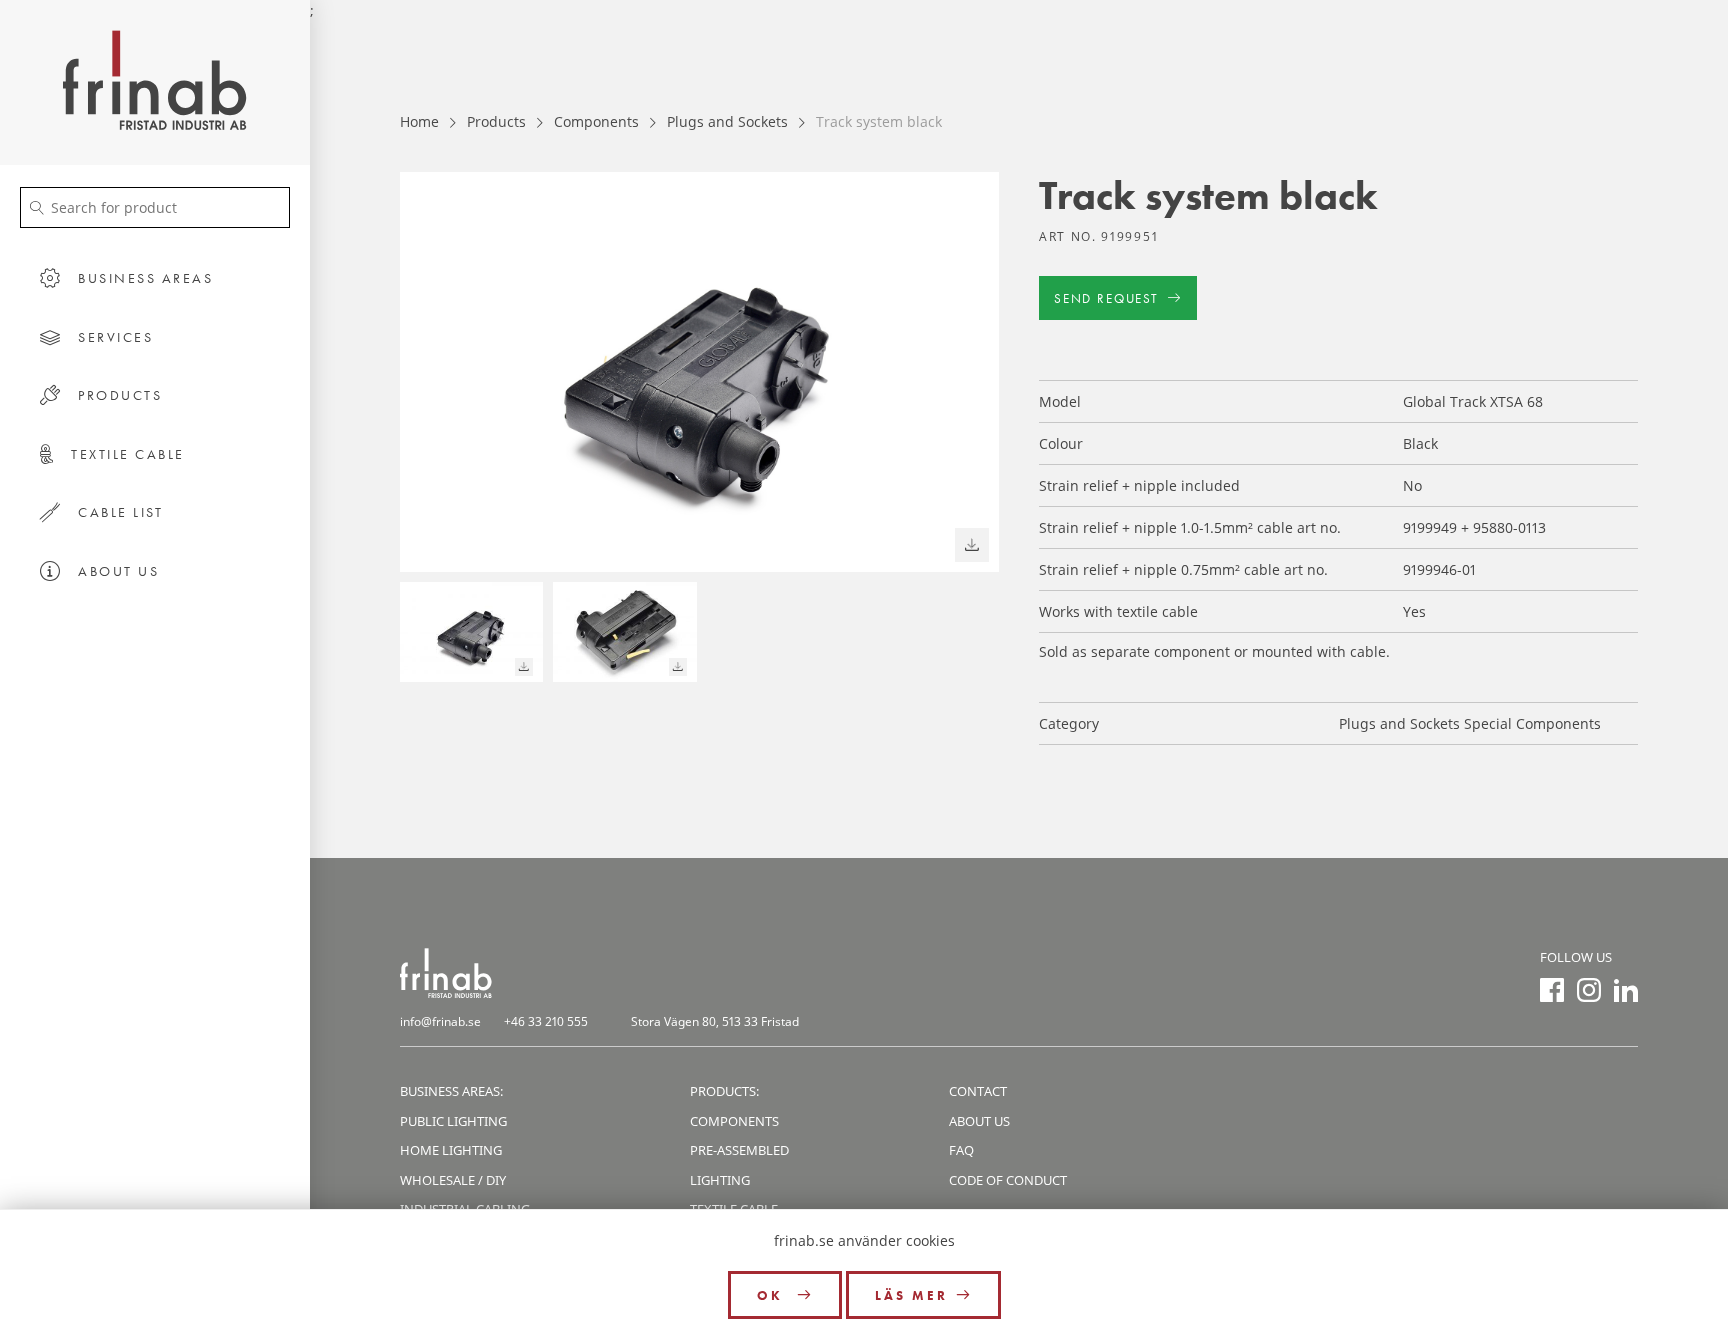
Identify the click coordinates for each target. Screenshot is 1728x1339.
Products (496, 121)
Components (596, 121)
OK (773, 1295)
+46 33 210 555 (546, 1021)
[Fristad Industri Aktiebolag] (155, 82)
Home (419, 121)
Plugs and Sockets (727, 121)
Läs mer (911, 1295)
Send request (1106, 298)
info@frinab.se (440, 1021)
